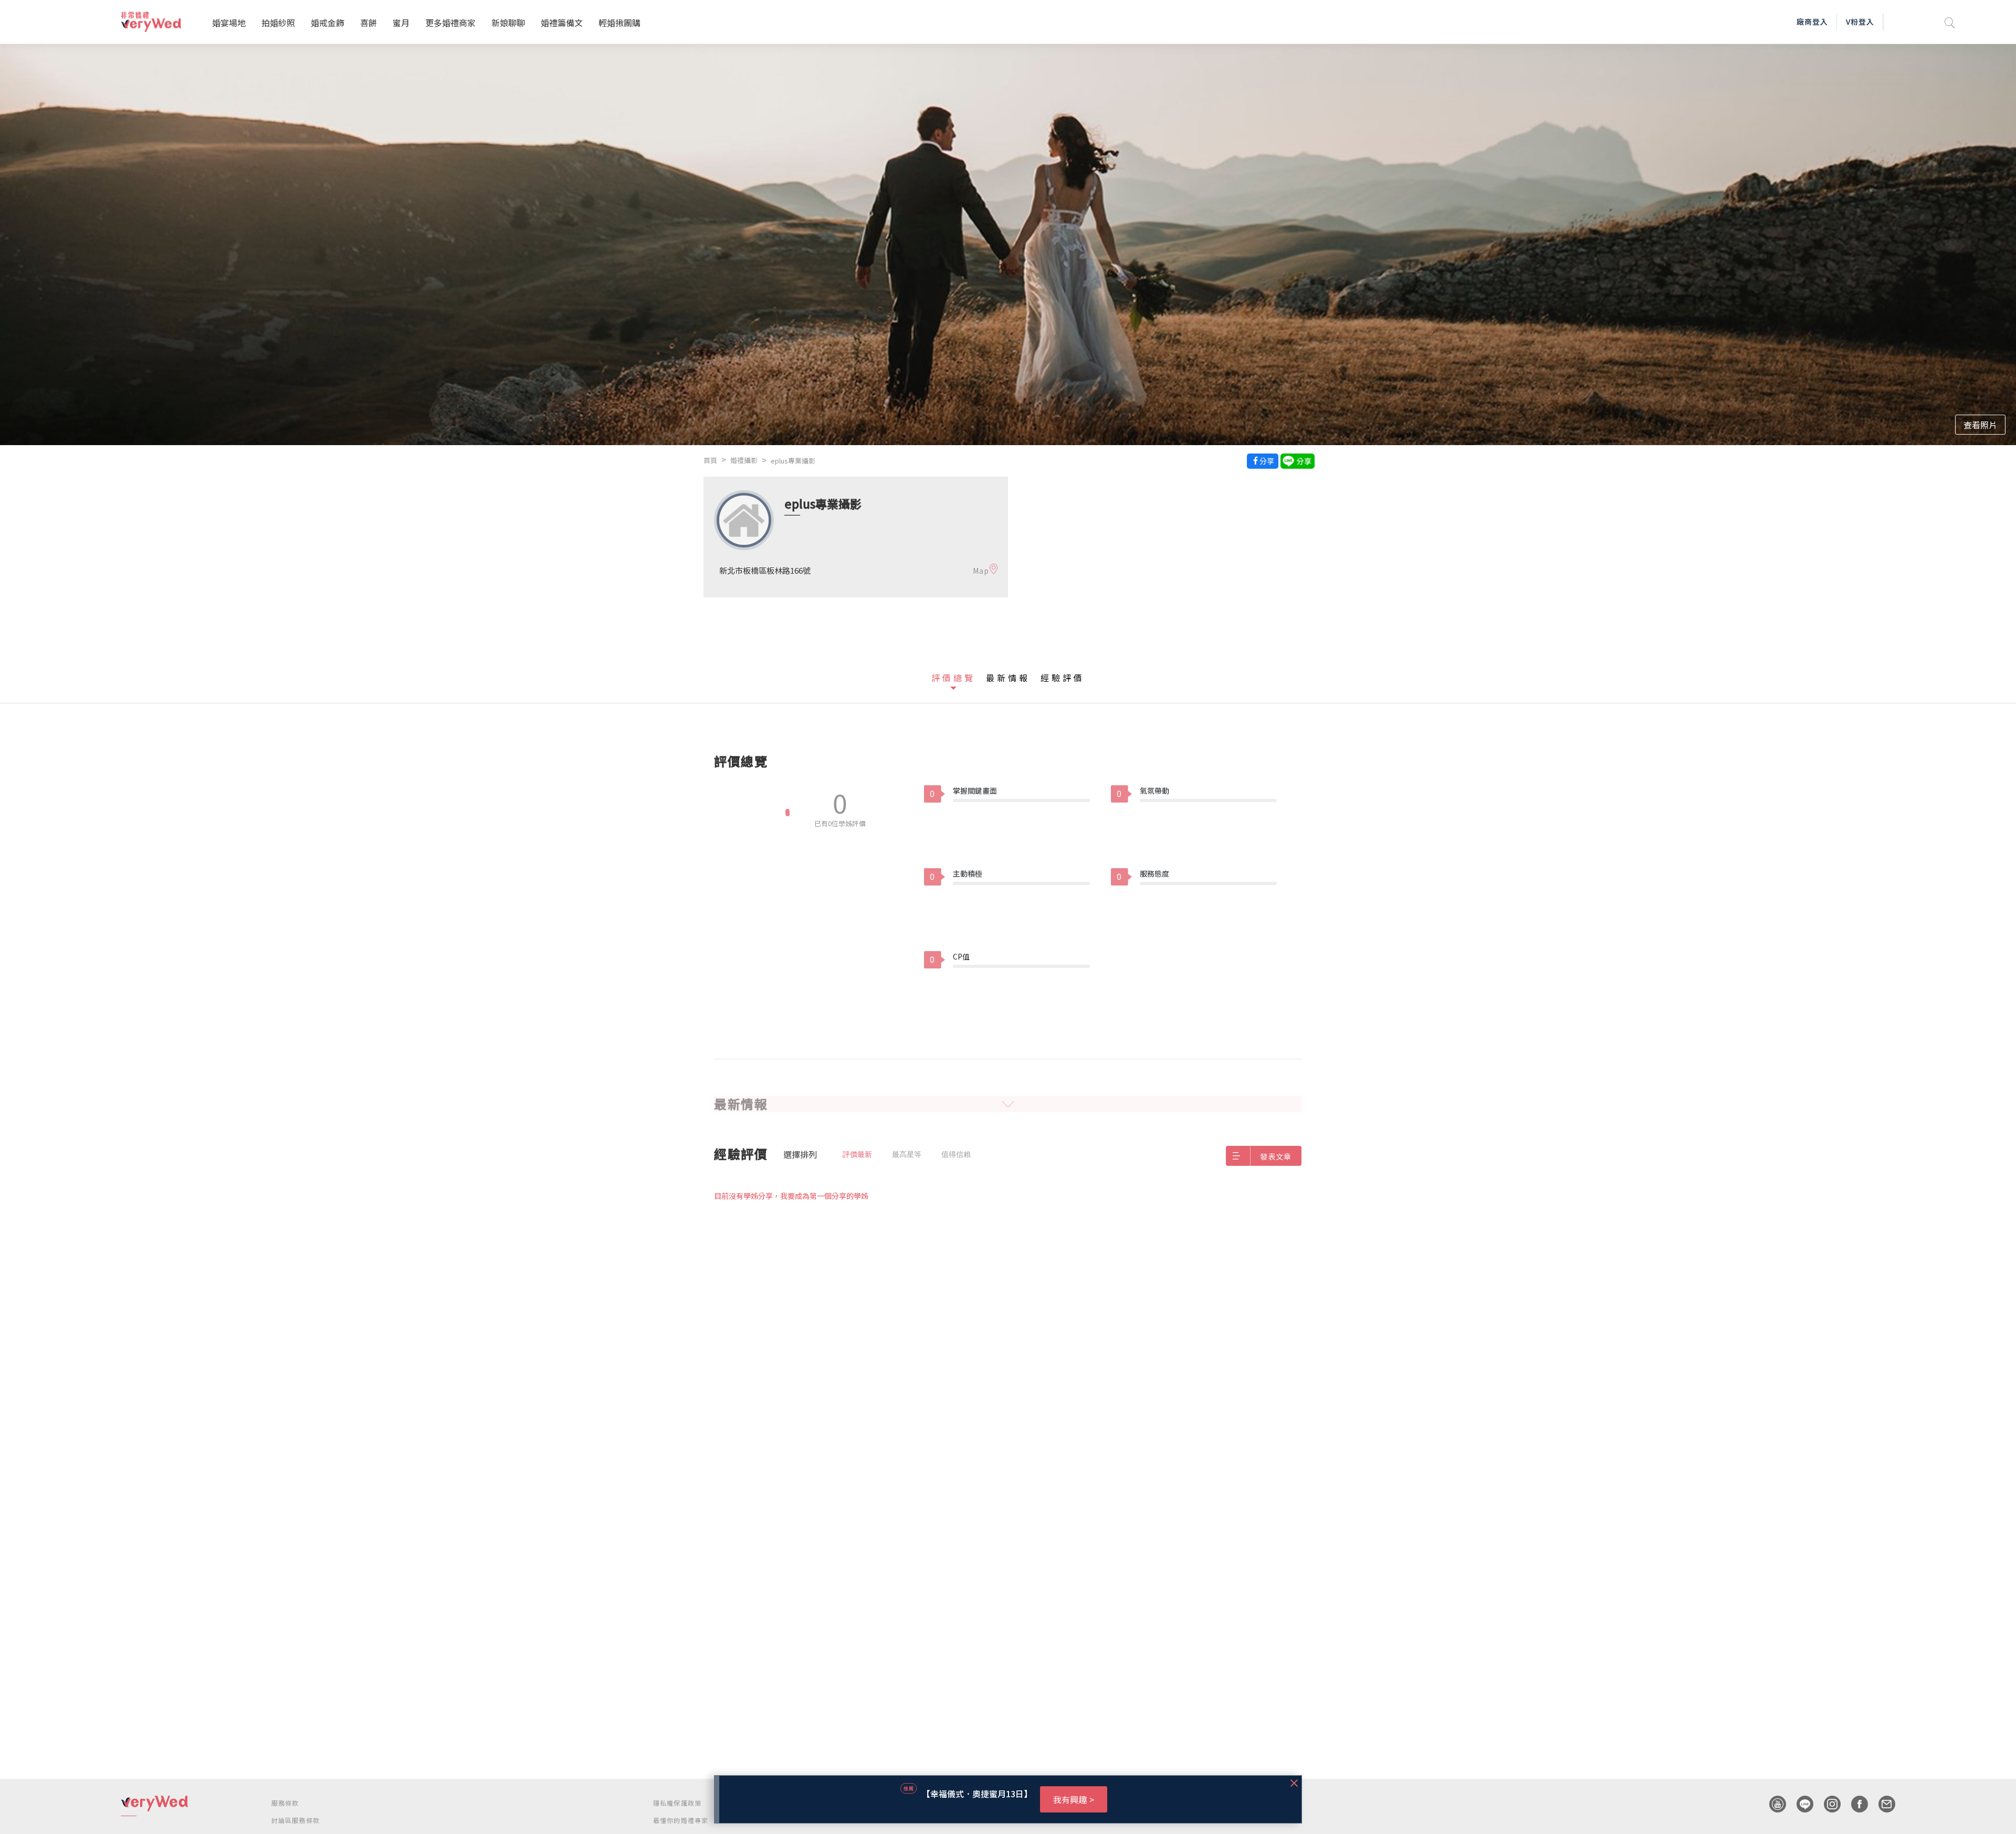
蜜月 (401, 23)
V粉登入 (1860, 22)
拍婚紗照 (278, 23)
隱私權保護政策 (677, 1803)
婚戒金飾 (328, 23)
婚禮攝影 (744, 460)
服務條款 (285, 1803)
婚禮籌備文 (562, 23)
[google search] (1950, 22)
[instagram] (1827, 1804)
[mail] (1882, 1804)
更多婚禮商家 (450, 23)
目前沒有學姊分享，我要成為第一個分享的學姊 (791, 1196)
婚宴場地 (229, 23)
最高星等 (907, 1154)
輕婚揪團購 (619, 23)
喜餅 (369, 23)
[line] (1800, 1804)
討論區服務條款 (296, 1820)
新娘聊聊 (508, 23)
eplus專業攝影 (793, 461)
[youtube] (1772, 1804)
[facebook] (1854, 1804)
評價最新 (857, 1154)
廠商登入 (1812, 22)
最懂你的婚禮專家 (681, 1820)
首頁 (710, 460)
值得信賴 (956, 1154)
